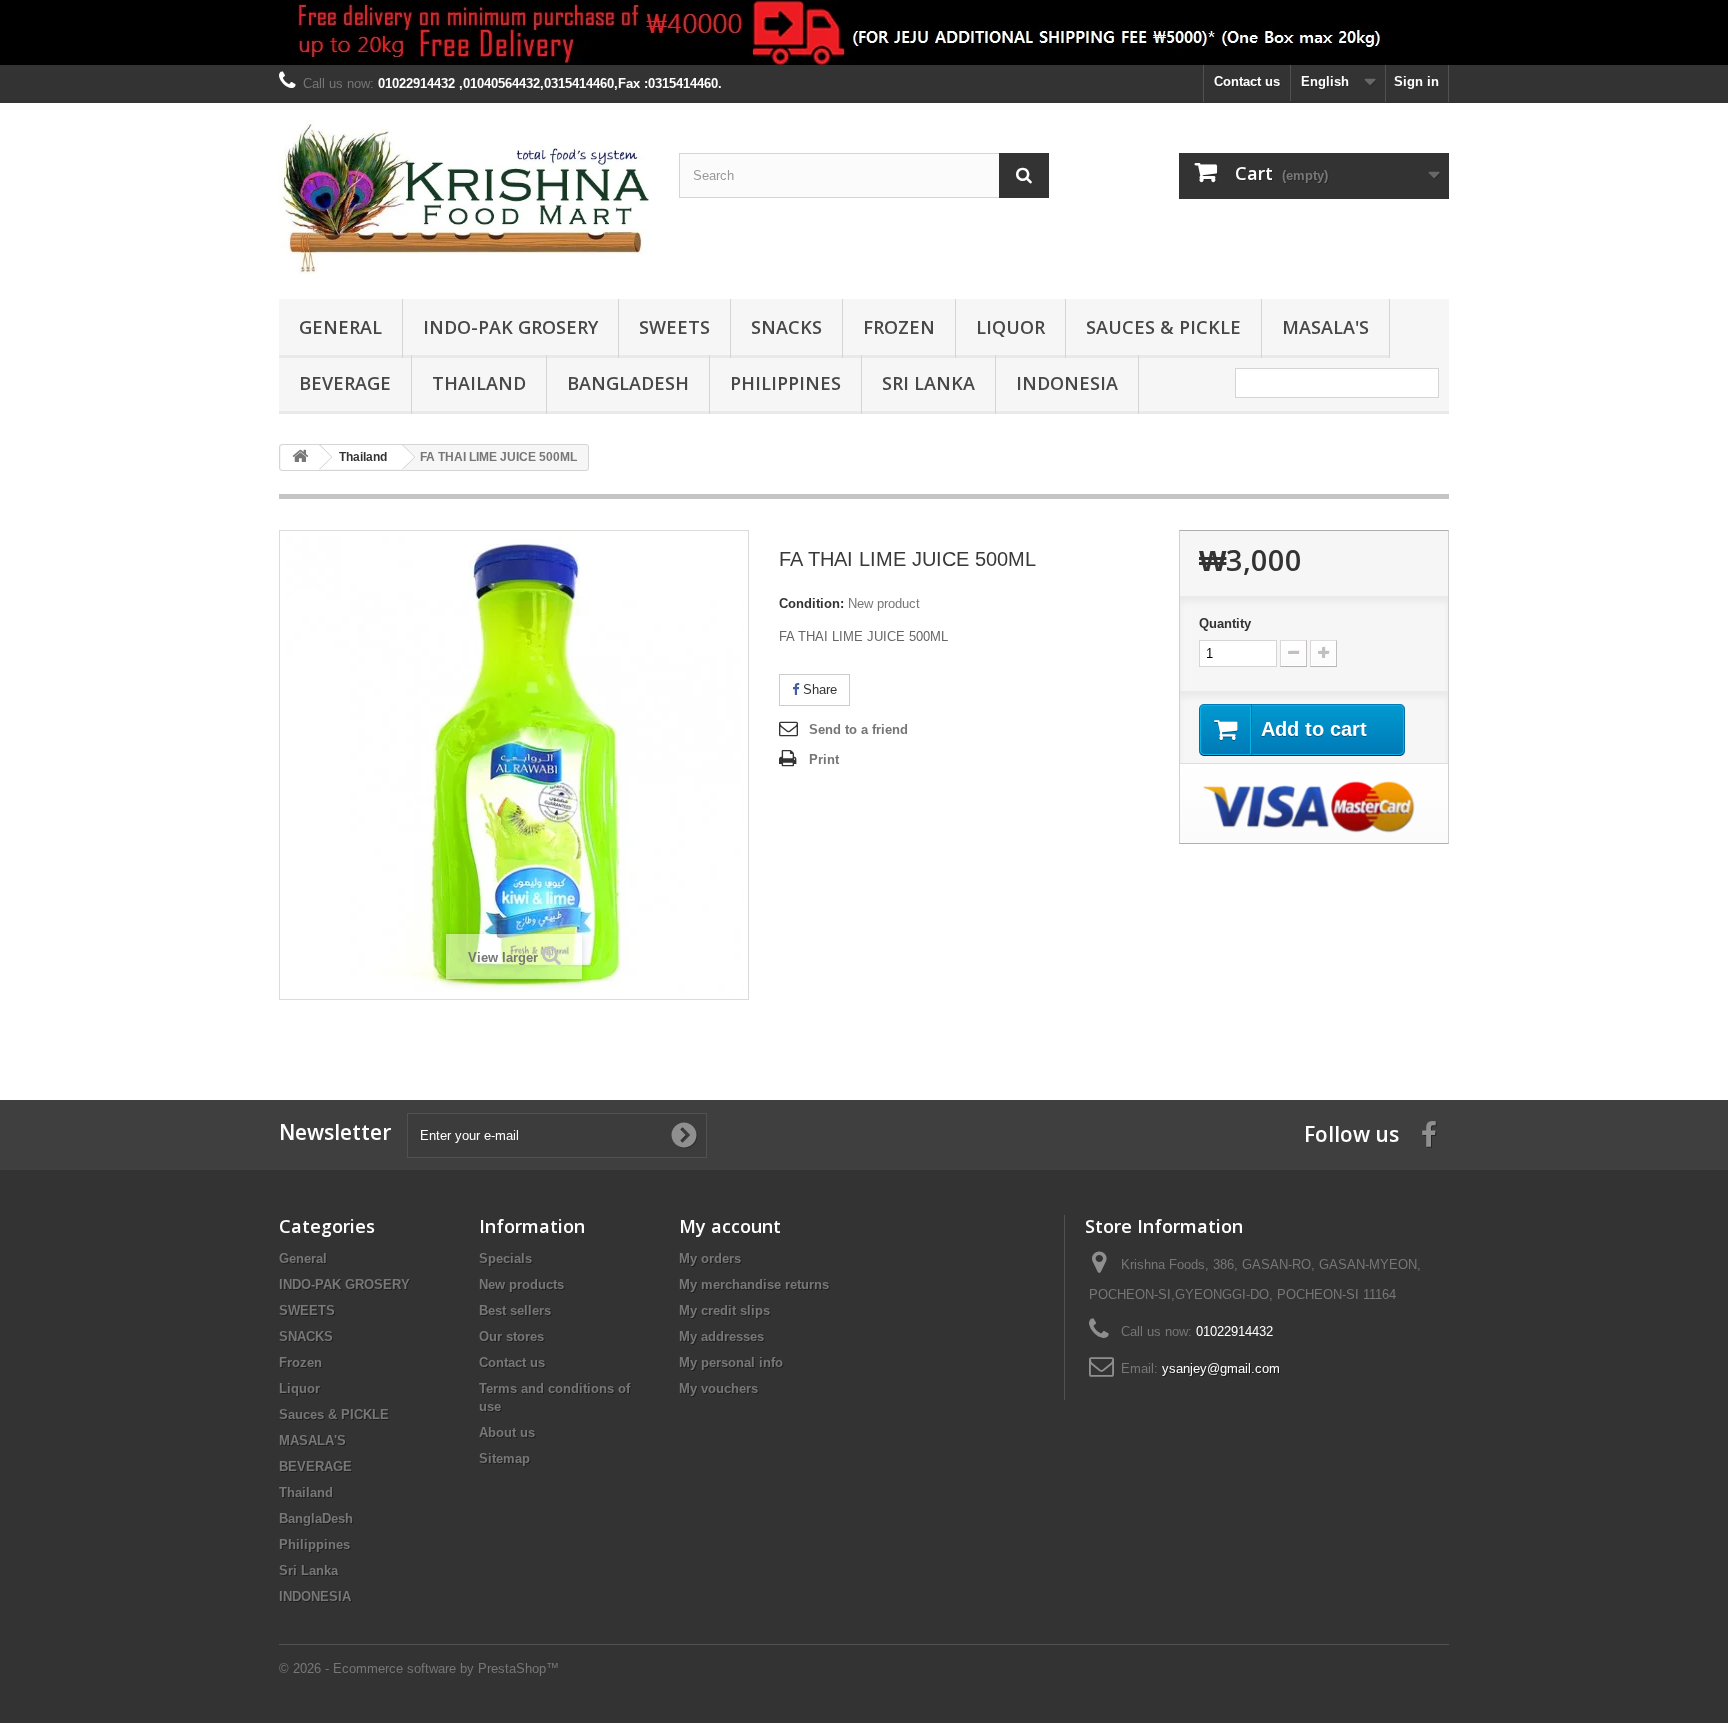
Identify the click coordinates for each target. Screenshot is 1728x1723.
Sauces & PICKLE (1163, 327)
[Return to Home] (300, 457)
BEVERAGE (345, 383)
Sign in (1416, 81)
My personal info (731, 1362)
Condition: (811, 603)
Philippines (785, 383)
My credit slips (724, 1310)
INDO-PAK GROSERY (510, 327)
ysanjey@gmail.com (1221, 1368)
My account (730, 1226)
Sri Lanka (928, 383)
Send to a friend (858, 729)
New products (521, 1284)
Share (818, 689)
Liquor (1010, 327)
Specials (505, 1258)
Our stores (511, 1336)
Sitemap (504, 1458)
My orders (710, 1258)
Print (824, 759)
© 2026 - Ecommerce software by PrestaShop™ (419, 1668)
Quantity (1225, 623)
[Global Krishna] (464, 196)
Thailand (479, 383)
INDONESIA (1067, 383)
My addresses (721, 1336)
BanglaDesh (628, 383)
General (340, 327)
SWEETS (674, 327)
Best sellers (515, 1310)
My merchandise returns (754, 1284)
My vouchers (718, 1388)
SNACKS (786, 327)
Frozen (899, 327)
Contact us (1247, 81)
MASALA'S (1325, 327)
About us (507, 1432)
